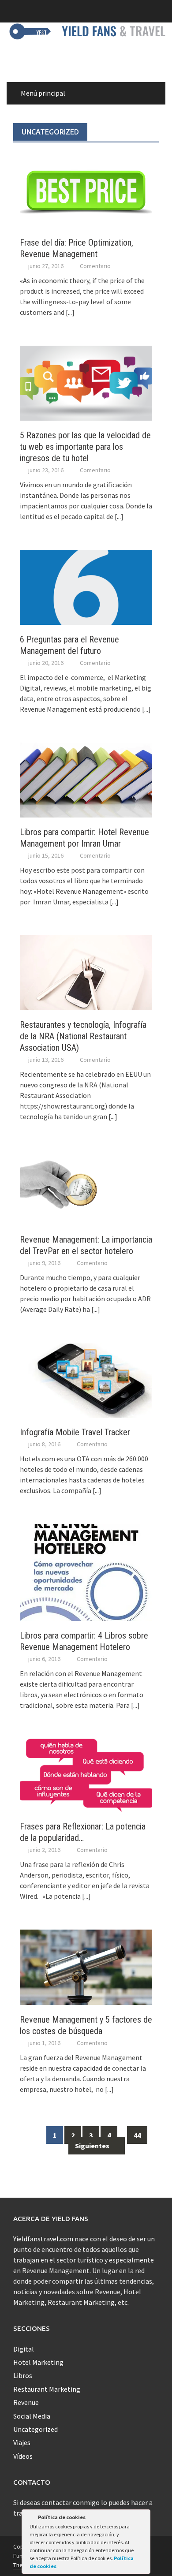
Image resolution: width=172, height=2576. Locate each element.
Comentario (95, 266)
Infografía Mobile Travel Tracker (75, 1432)
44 (137, 2135)
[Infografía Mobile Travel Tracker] (86, 1379)
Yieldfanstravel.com (43, 2239)
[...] (70, 312)
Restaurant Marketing (47, 2389)
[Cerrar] (143, 2519)
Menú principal (43, 93)
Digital (24, 2349)
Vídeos (23, 2456)
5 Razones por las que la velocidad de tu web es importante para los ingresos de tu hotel (85, 447)
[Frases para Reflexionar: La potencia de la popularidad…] (86, 1774)
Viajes (22, 2442)
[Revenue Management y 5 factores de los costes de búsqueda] (86, 1966)
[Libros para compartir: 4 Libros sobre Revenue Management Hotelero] (86, 1572)
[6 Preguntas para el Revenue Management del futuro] (86, 586)
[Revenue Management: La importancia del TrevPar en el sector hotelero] (86, 1187)
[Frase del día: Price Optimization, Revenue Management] (86, 190)
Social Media (32, 2416)
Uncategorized (36, 2429)
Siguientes (93, 2146)
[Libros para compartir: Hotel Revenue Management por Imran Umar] (86, 779)
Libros (23, 2375)
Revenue (26, 2402)
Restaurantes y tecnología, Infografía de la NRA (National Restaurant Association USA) (83, 1036)
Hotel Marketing (38, 2362)
